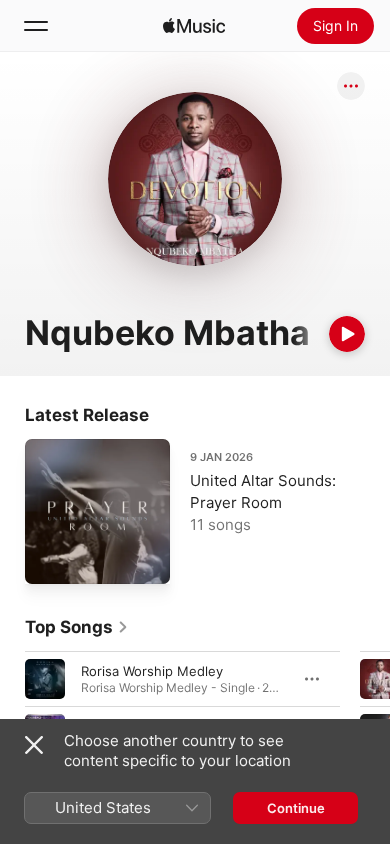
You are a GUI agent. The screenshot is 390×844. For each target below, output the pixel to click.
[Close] (34, 745)
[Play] (347, 334)
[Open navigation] (36, 26)
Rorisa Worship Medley (152, 671)
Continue (296, 808)
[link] (77, 627)
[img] (194, 26)
